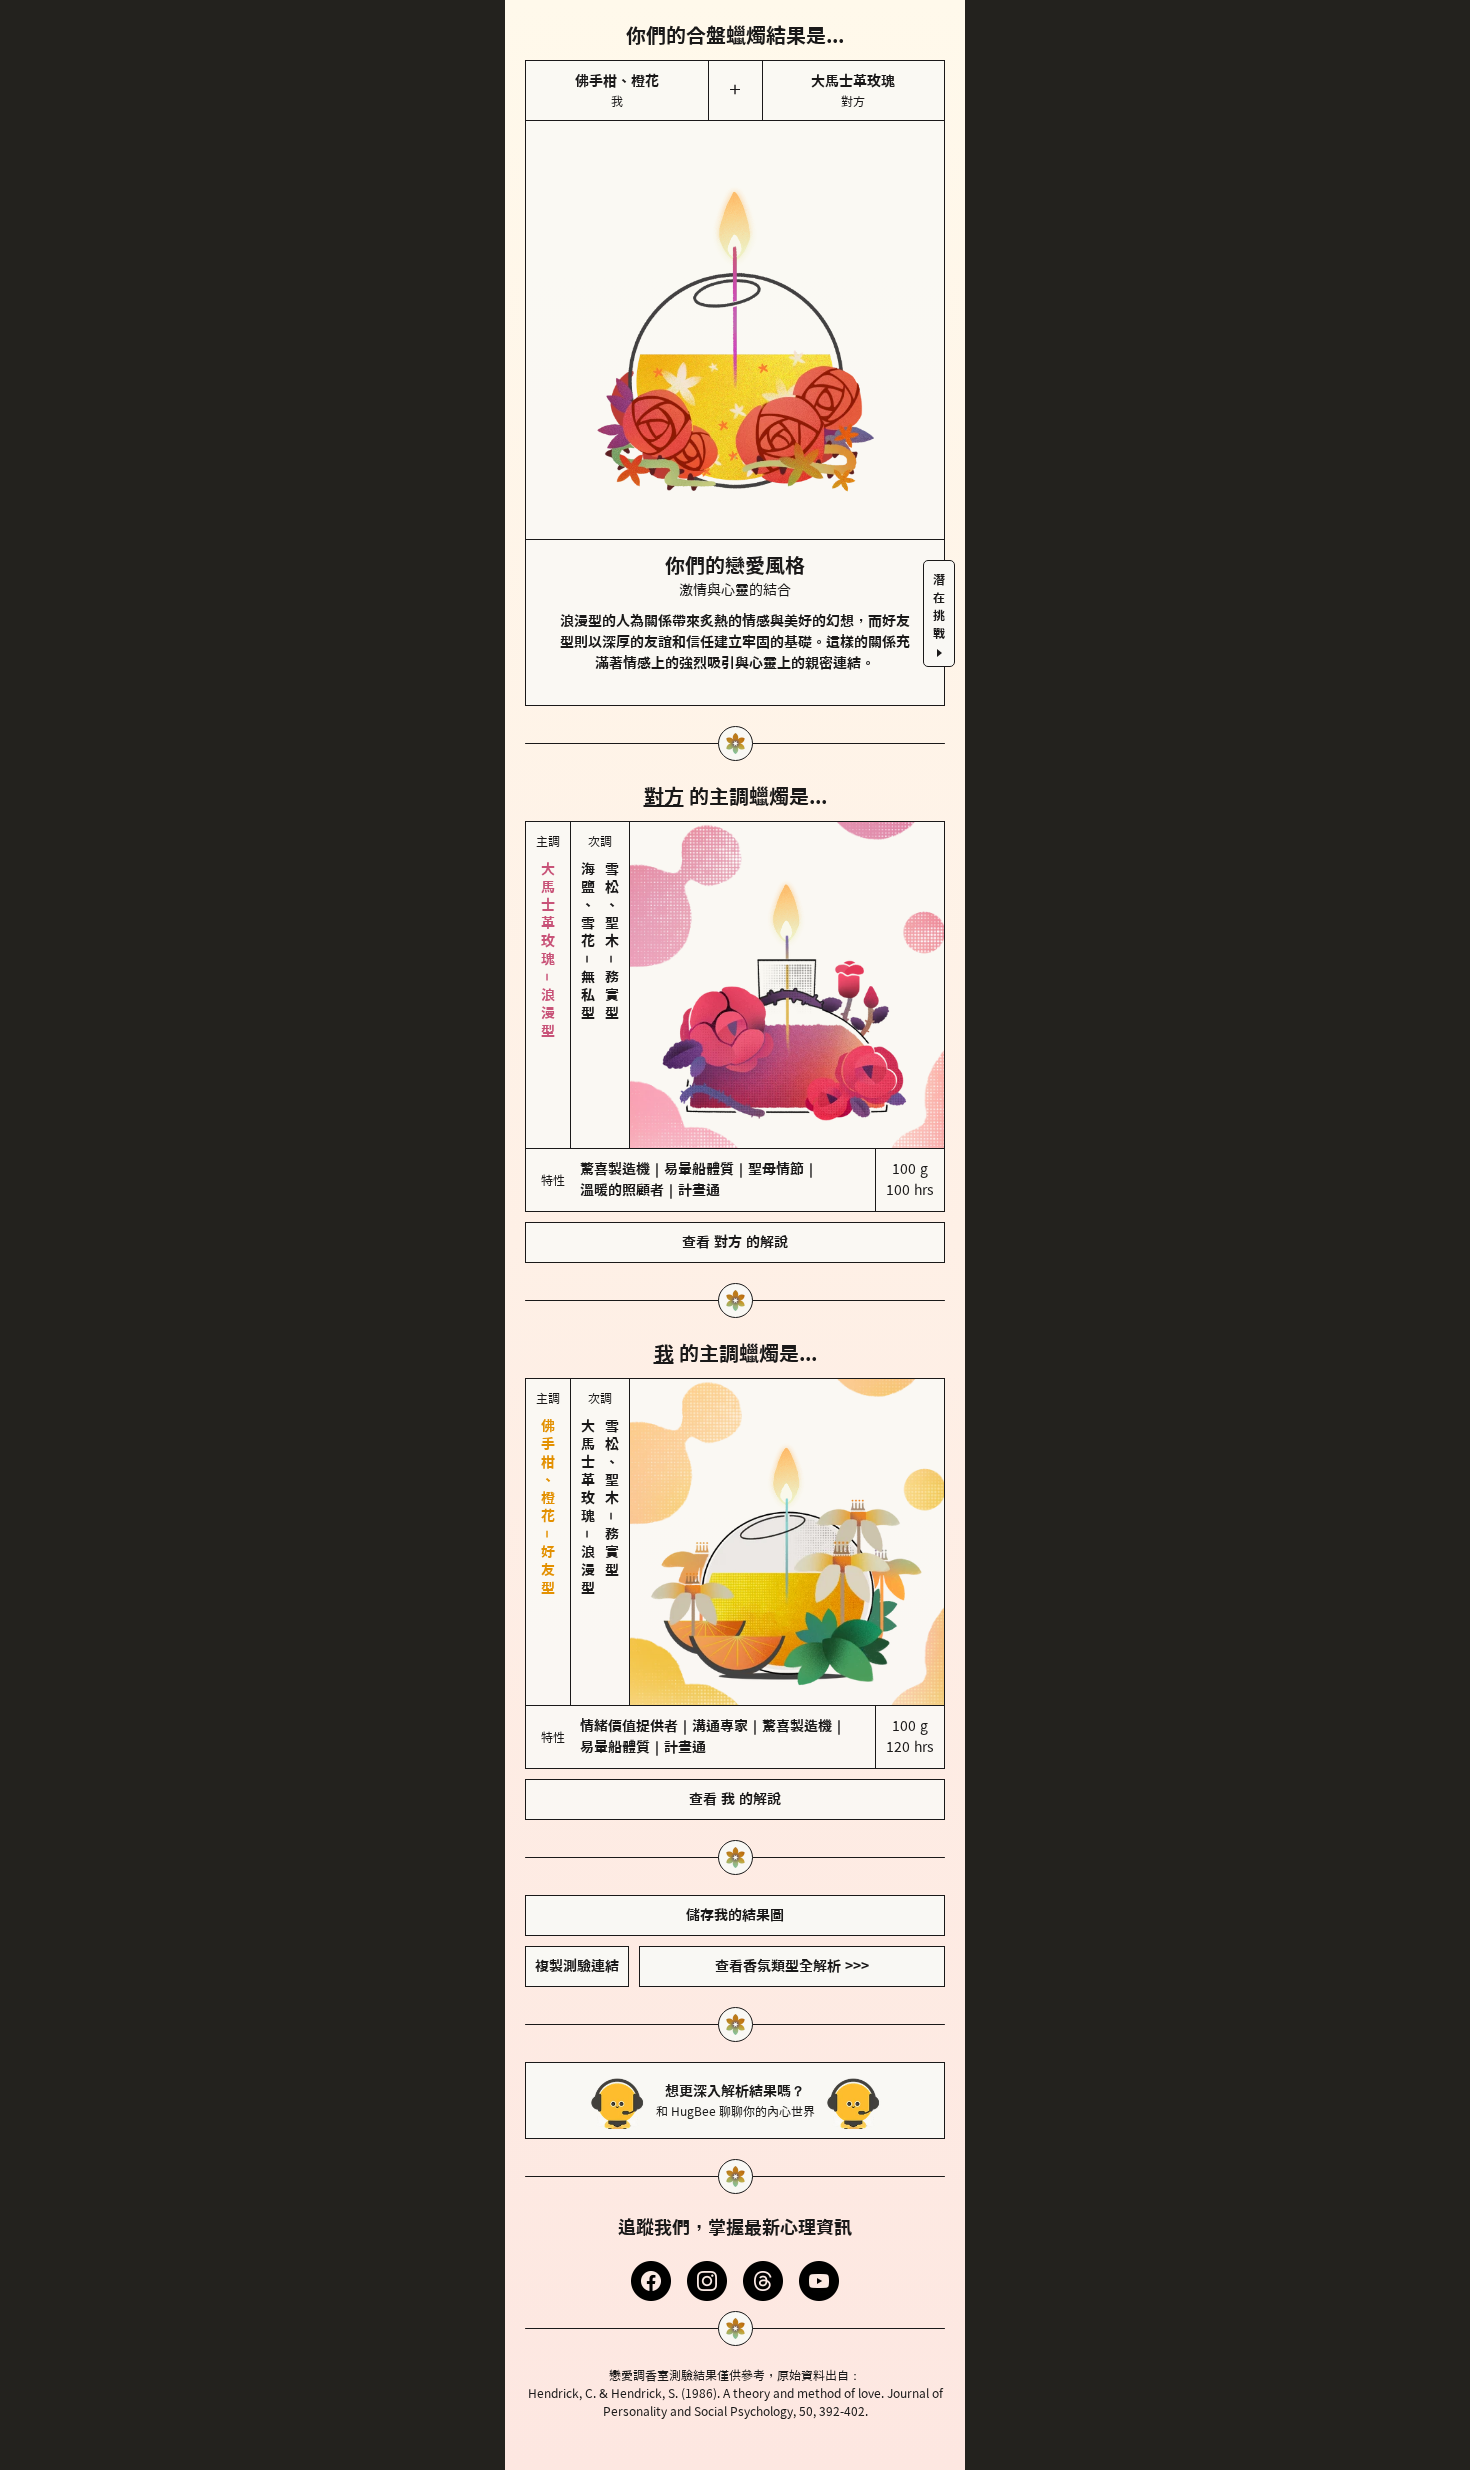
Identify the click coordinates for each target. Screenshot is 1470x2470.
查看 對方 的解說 (735, 1242)
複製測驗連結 (577, 1966)
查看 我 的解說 (735, 1799)
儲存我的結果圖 (735, 1915)
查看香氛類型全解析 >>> (792, 1966)
